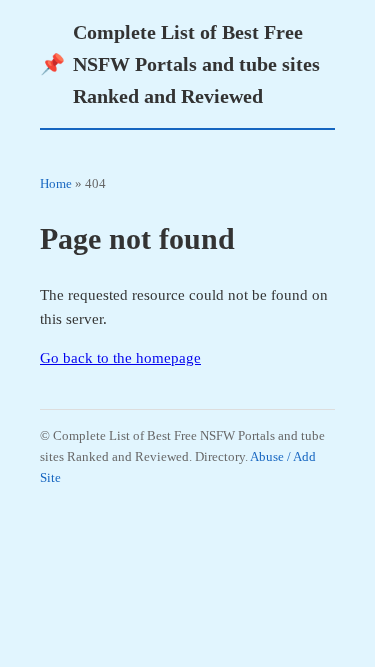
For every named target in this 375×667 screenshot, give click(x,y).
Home (56, 183)
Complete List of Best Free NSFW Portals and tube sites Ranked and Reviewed (180, 64)
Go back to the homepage (120, 358)
